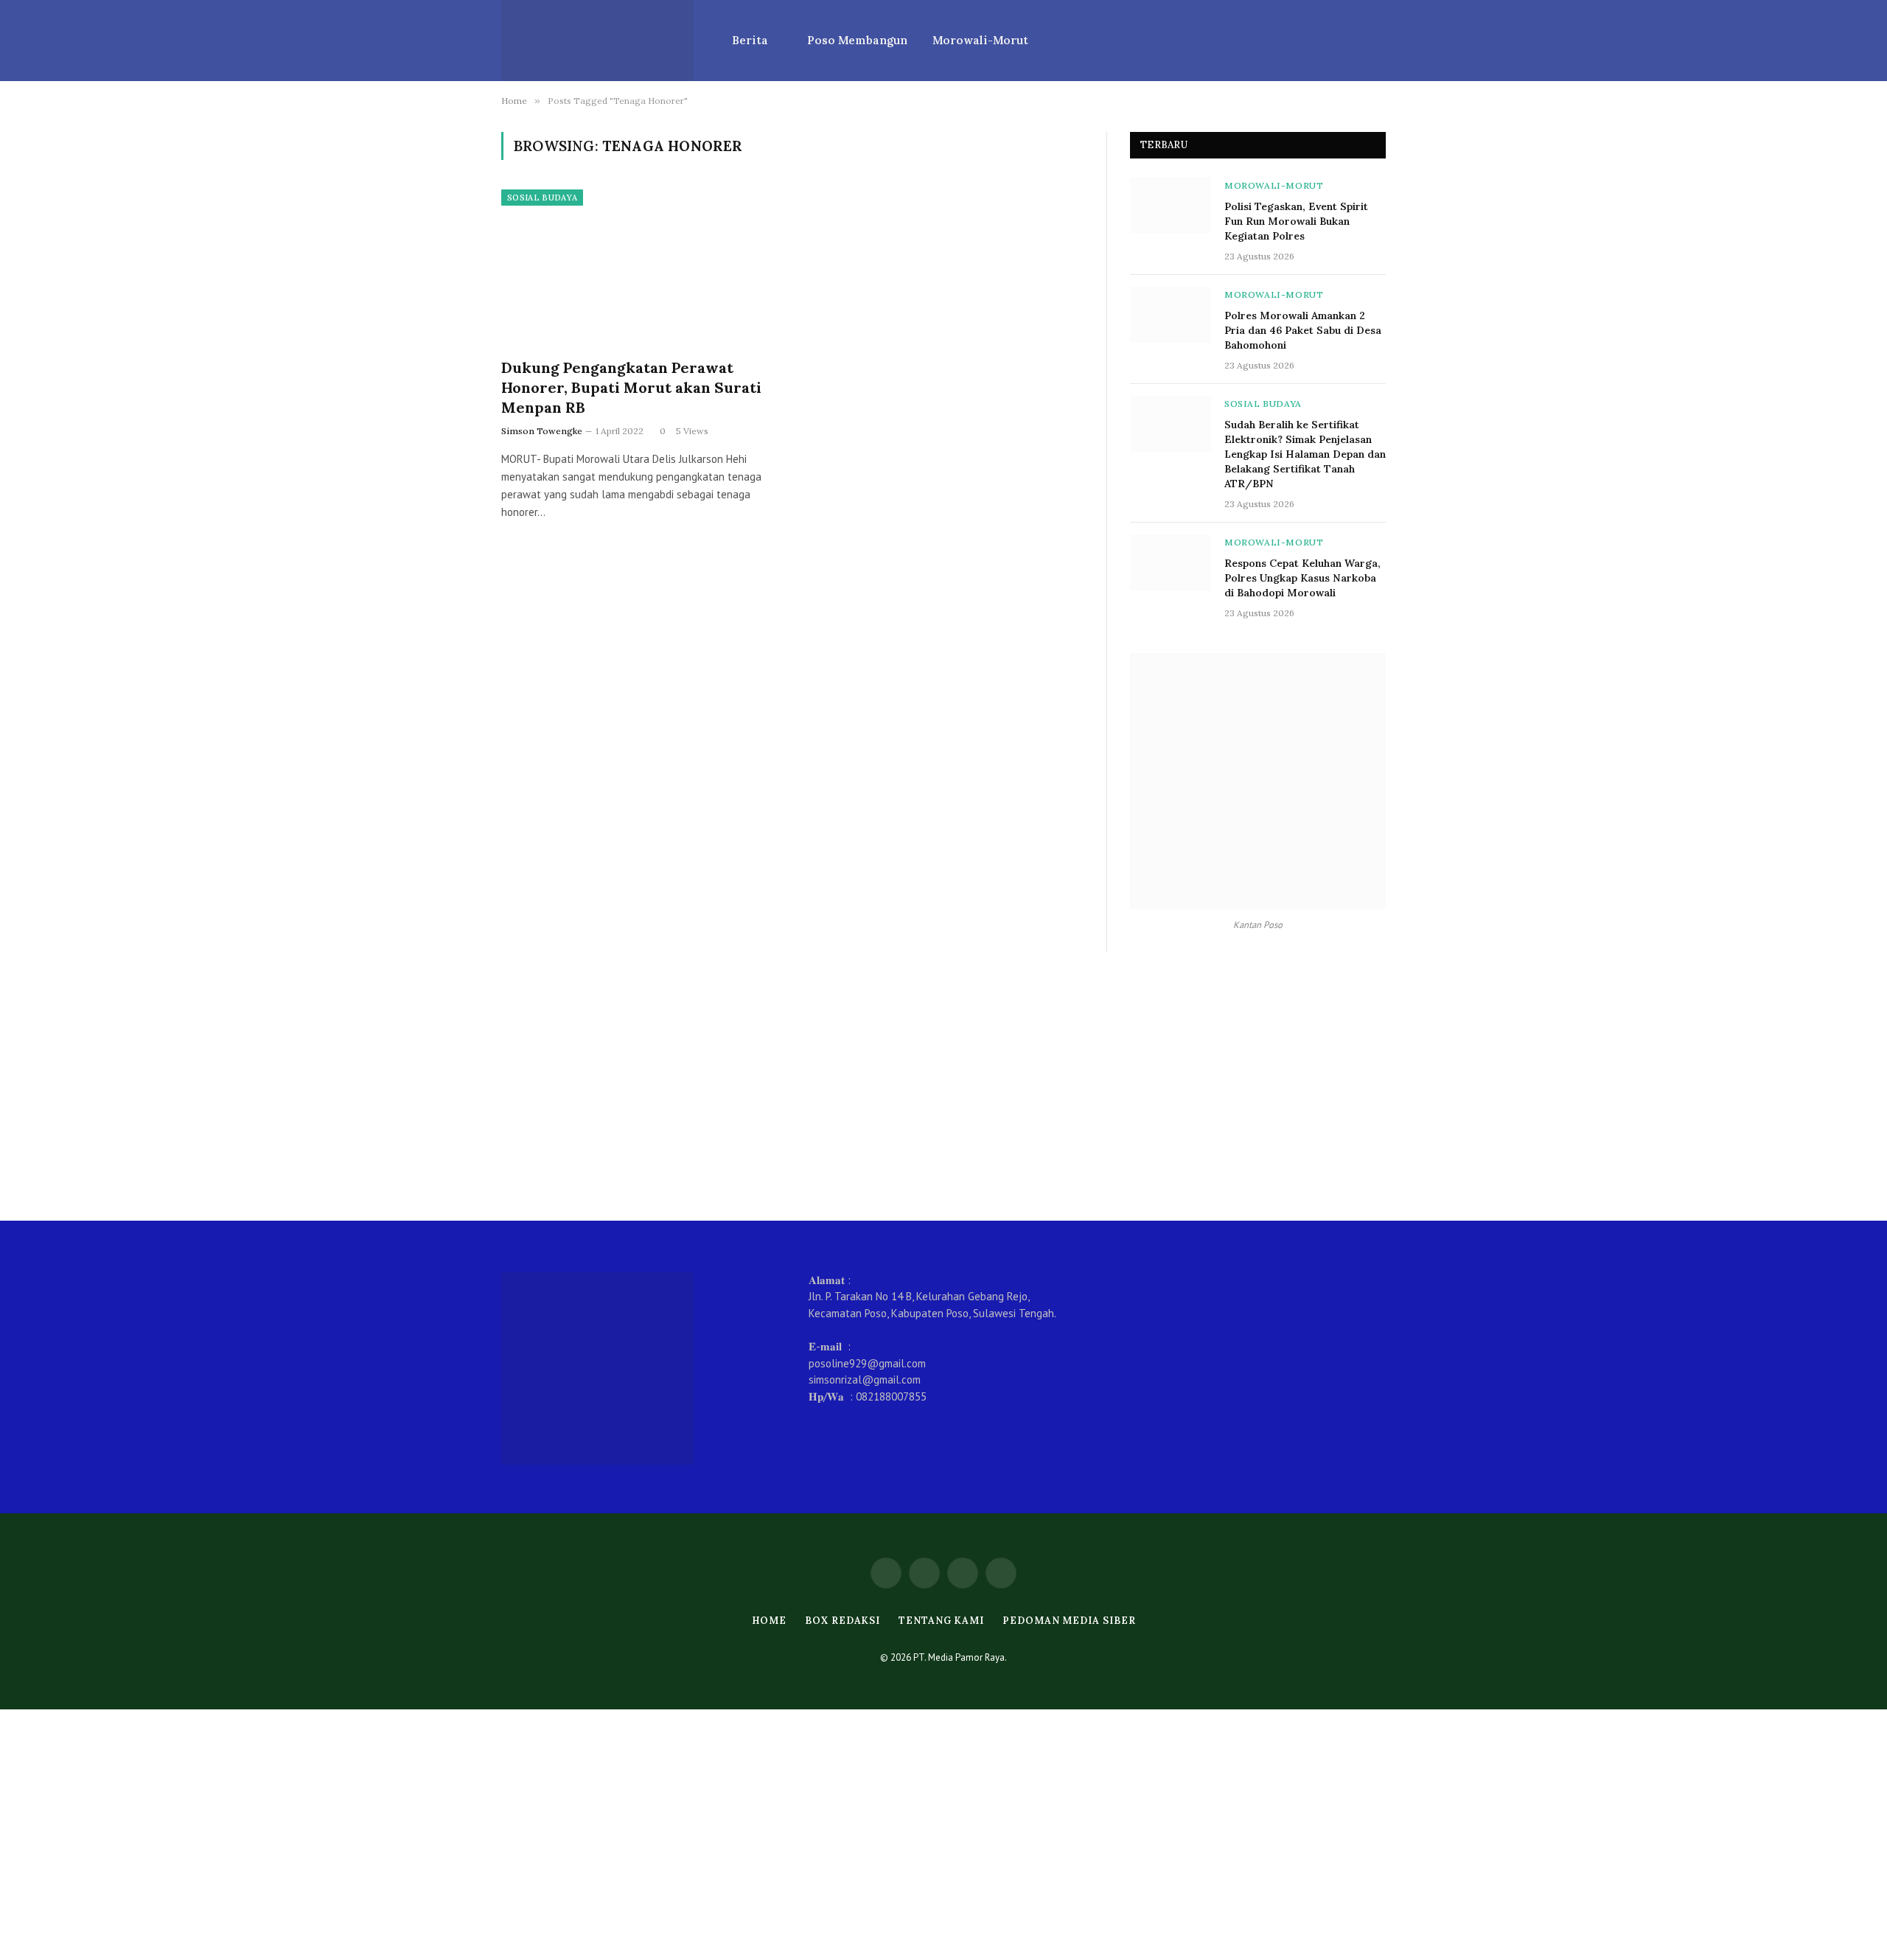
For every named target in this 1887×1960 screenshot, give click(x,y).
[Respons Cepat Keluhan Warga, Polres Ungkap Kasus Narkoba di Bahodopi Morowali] (1171, 562)
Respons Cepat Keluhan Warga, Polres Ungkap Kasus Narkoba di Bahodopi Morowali (1302, 578)
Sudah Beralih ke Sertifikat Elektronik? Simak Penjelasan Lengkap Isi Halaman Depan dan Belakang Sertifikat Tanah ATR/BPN (1305, 454)
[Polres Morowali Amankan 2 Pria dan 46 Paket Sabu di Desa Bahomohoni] (1171, 315)
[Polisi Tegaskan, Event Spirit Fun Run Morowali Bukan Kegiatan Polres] (1171, 206)
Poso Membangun (857, 40)
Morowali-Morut (980, 40)
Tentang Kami (941, 1621)
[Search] (1384, 41)
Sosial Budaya (542, 198)
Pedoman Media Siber (1069, 1621)
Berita (750, 40)
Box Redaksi (843, 1621)
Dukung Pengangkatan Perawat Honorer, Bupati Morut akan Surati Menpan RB (631, 387)
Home (770, 1621)
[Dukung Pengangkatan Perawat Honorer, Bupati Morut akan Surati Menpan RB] (640, 268)
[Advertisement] (943, 1087)
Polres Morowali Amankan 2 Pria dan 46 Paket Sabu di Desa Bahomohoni (1303, 330)
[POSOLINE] (597, 41)
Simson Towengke (542, 431)
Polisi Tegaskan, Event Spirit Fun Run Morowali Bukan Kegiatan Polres (1296, 221)
